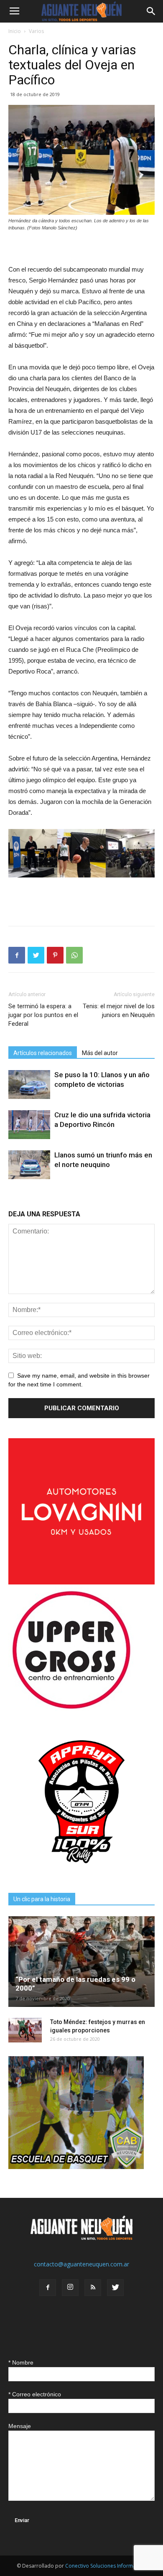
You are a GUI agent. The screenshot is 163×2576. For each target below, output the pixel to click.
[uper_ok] (71, 1708)
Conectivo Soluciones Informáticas (106, 2566)
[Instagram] (70, 2288)
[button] (151, 11)
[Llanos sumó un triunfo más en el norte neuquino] (29, 1165)
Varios (36, 31)
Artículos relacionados (43, 1053)
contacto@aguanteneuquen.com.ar (81, 2264)
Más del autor (100, 1053)
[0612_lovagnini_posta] (81, 1582)
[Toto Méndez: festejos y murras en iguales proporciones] (25, 2030)
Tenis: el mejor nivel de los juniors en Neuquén (119, 1011)
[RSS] (93, 2288)
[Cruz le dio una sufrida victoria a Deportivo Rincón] (29, 1125)
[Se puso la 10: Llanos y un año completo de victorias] (29, 1085)
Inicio (15, 31)
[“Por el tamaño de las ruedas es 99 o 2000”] (81, 1961)
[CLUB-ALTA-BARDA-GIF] (76, 2167)
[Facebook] (48, 2288)
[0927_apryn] (81, 1873)
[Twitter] (115, 2288)
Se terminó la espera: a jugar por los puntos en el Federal (43, 1015)
